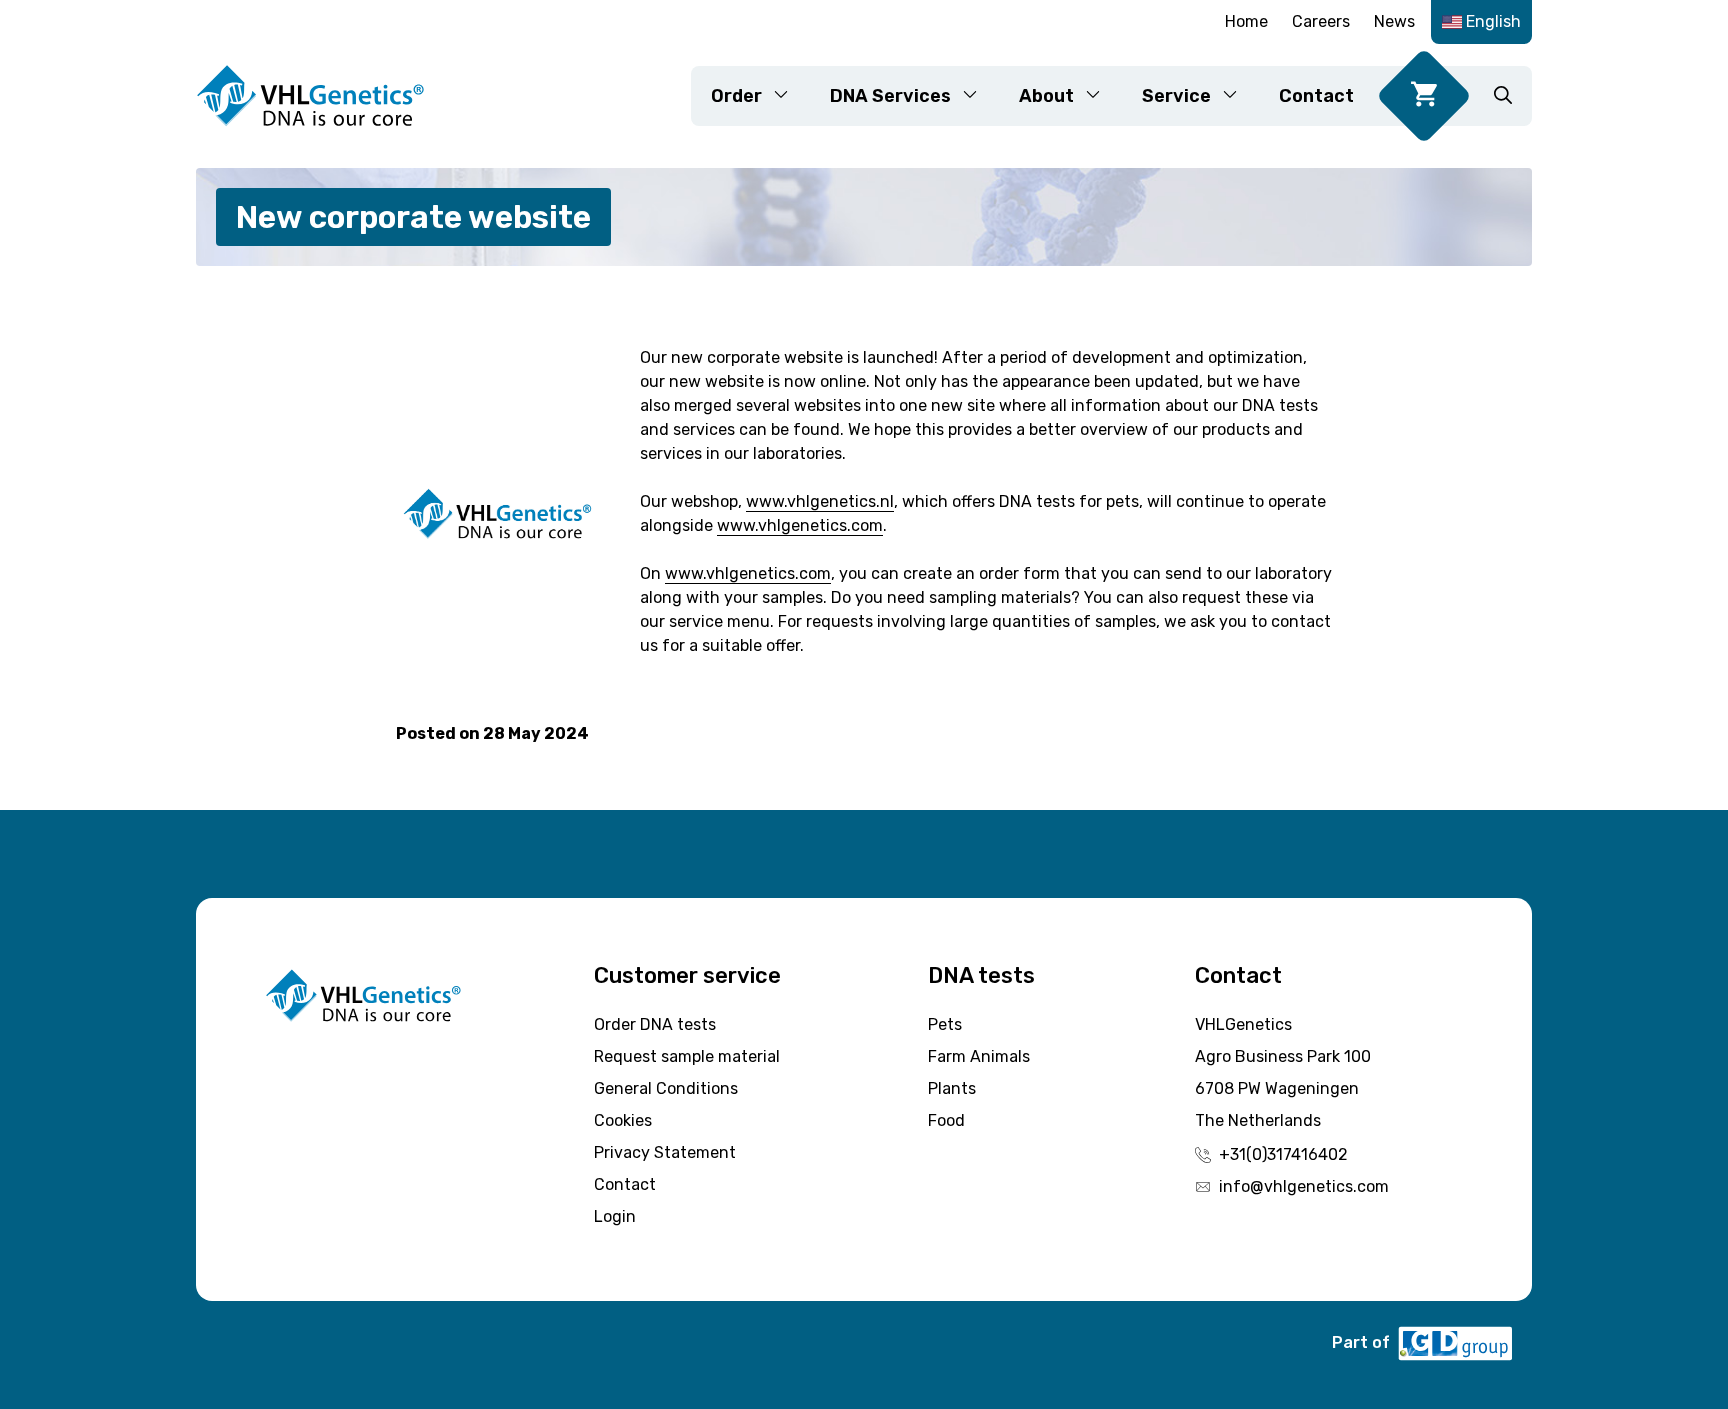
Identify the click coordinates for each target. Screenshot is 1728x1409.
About (1046, 96)
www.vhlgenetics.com (800, 525)
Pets (945, 1024)
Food (946, 1120)
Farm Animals (979, 1056)
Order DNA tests (655, 1024)
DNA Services (890, 96)
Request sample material (687, 1056)
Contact (1316, 96)
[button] (1503, 96)
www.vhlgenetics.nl (820, 501)
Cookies (623, 1120)
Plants (952, 1088)
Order (736, 96)
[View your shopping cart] (1424, 96)
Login (615, 1216)
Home (1246, 21)
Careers (1321, 21)
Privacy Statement (665, 1152)
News (1394, 21)
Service (1176, 96)
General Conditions (666, 1088)
